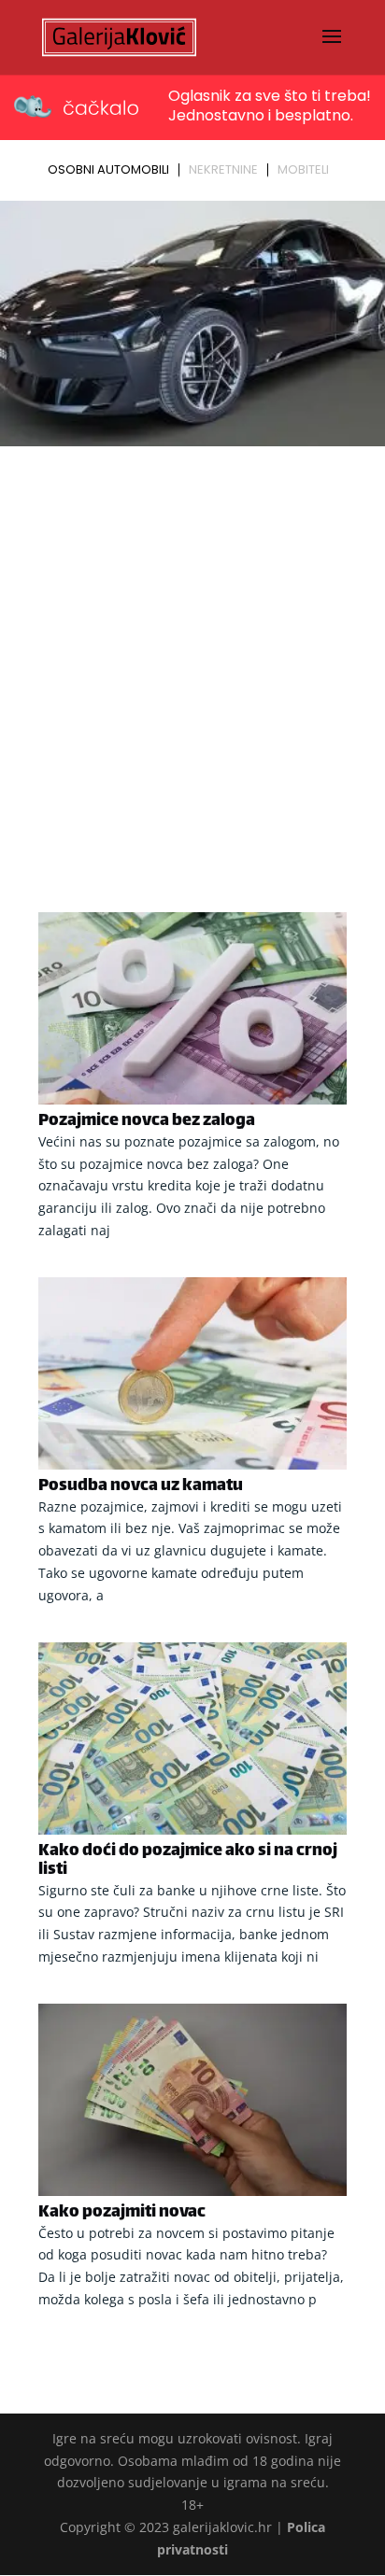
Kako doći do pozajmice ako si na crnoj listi (188, 1861)
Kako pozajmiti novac (122, 2213)
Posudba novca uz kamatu (141, 1486)
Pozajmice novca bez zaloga (147, 1121)
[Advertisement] (192, 655)
